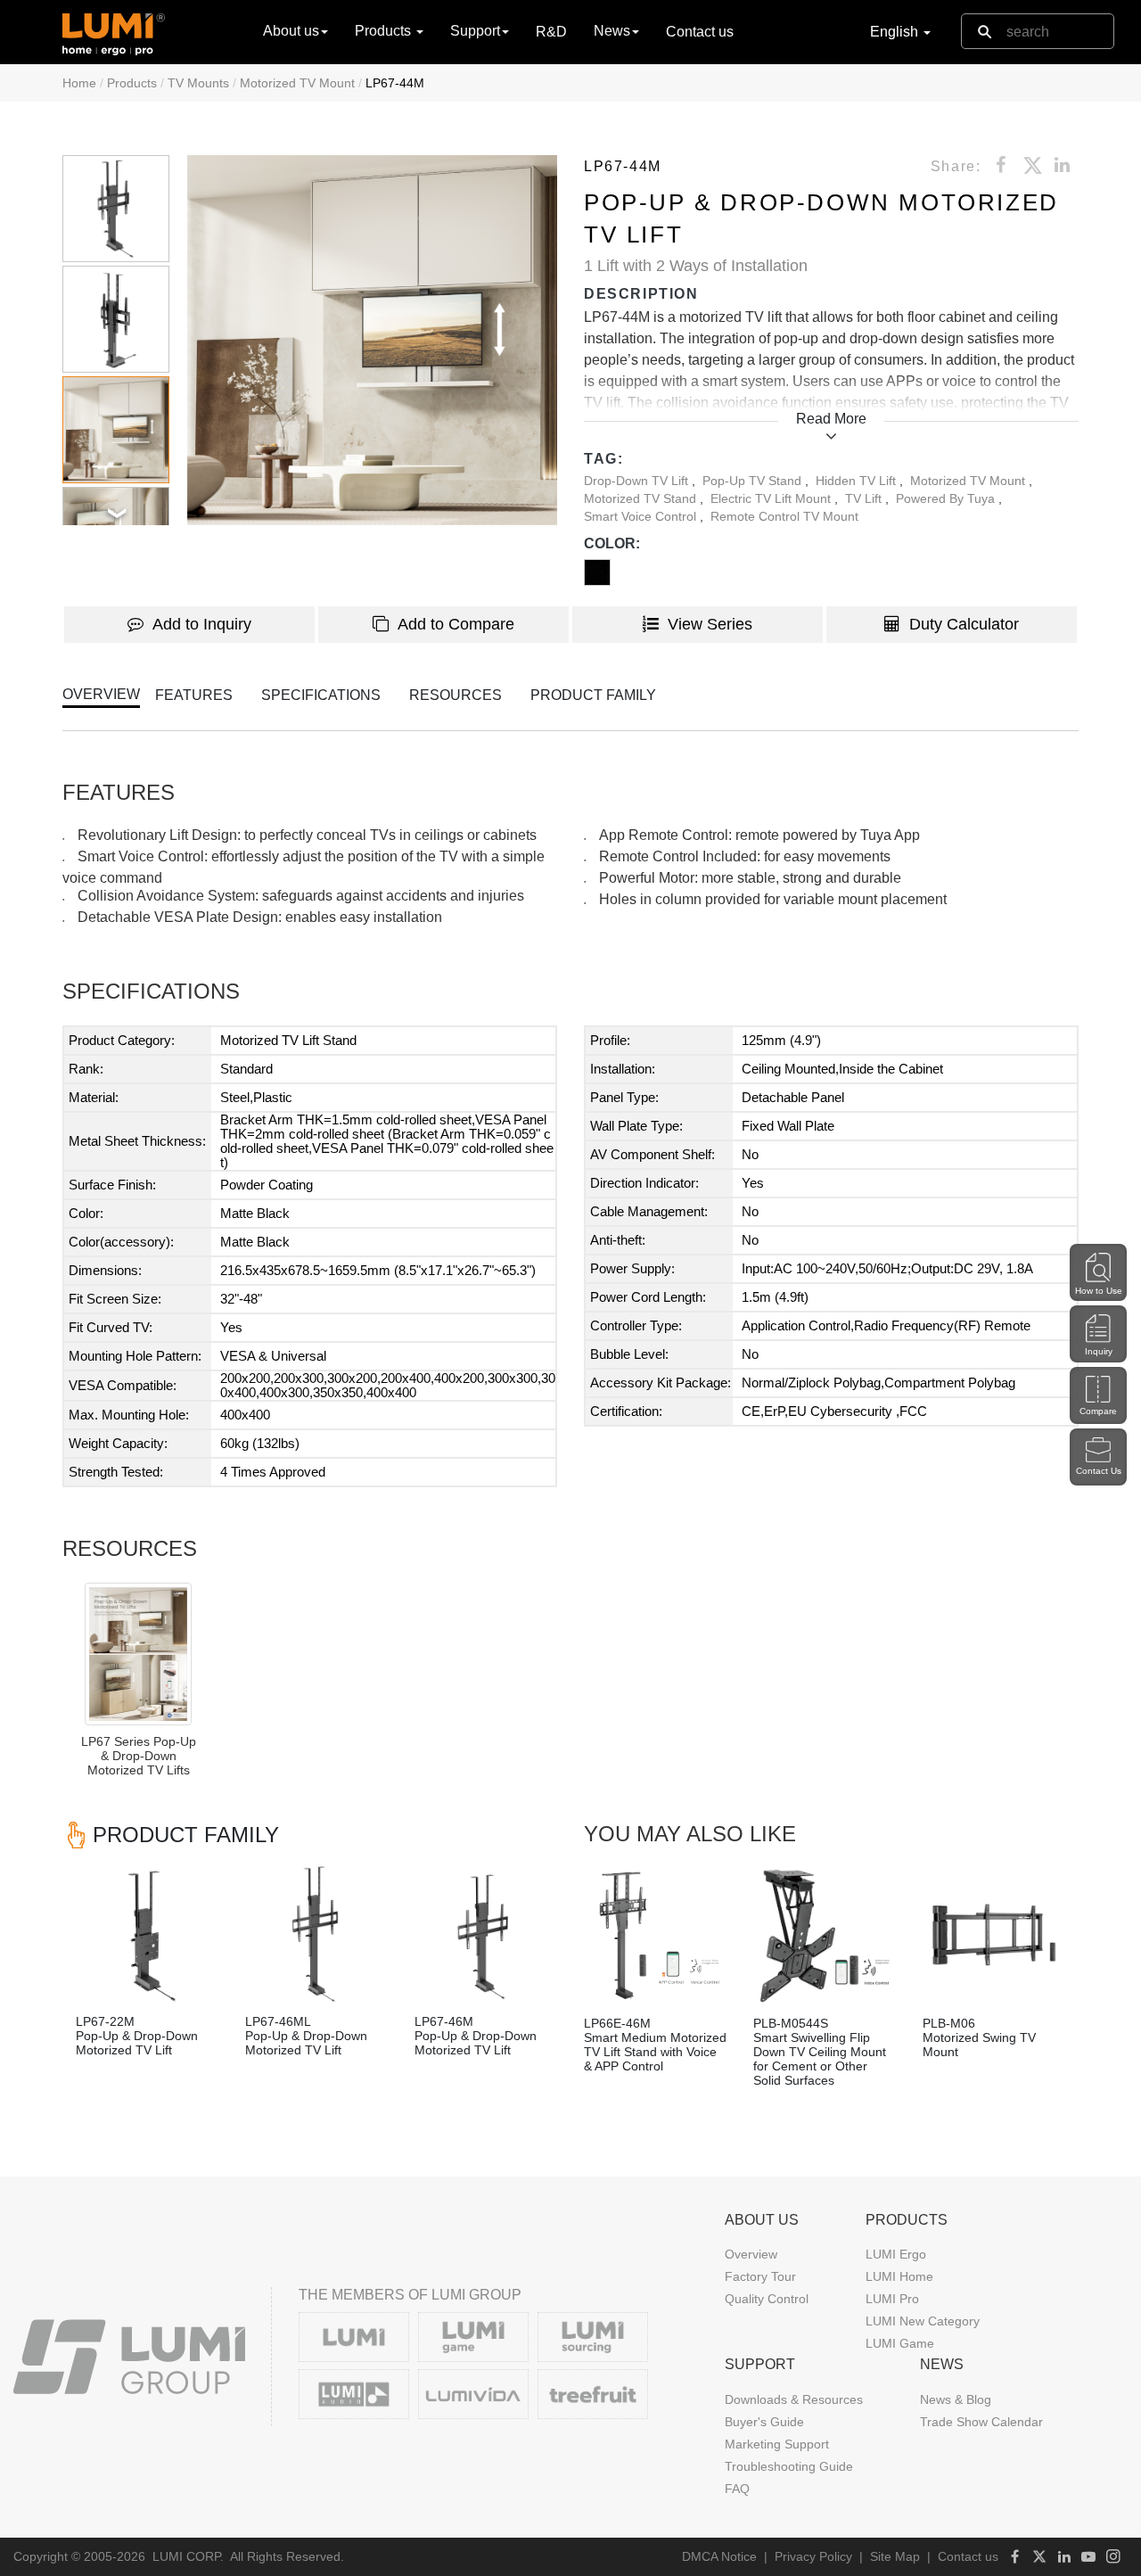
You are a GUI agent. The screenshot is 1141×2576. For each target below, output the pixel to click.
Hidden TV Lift (858, 481)
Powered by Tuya (947, 498)
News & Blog (956, 2399)
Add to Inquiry (202, 624)
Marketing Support (777, 2444)
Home (79, 83)
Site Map (895, 2556)
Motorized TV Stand (642, 498)
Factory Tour (760, 2276)
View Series (710, 624)
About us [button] (291, 31)
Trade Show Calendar (981, 2422)
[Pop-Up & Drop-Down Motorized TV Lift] (147, 1934)
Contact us (700, 32)
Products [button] (385, 31)
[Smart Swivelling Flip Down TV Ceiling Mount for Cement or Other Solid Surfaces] (825, 1936)
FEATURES (194, 695)
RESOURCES (456, 695)
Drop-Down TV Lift (638, 481)
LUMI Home (899, 2276)
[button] (372, 340)
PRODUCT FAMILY (593, 695)
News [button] (612, 31)
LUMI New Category (923, 2321)
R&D (551, 32)
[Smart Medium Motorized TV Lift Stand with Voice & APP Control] (655, 1936)
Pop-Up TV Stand (754, 481)
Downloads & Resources (794, 2399)
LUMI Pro (892, 2299)
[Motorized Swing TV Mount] (994, 1936)
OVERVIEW (101, 694)
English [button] (896, 32)
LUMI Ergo (896, 2254)
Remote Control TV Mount (784, 516)
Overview (751, 2254)
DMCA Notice (719, 2556)
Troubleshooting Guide (789, 2466)
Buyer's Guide (764, 2422)
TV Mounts (198, 83)
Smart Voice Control (642, 516)
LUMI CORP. (188, 2556)
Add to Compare (456, 624)
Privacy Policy (813, 2556)
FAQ (737, 2489)
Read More (831, 419)
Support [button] (475, 31)
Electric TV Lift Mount (772, 498)
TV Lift (865, 498)
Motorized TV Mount (297, 83)
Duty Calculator (964, 624)
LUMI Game (900, 2343)
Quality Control (767, 2299)
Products (132, 83)
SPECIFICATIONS (321, 695)
